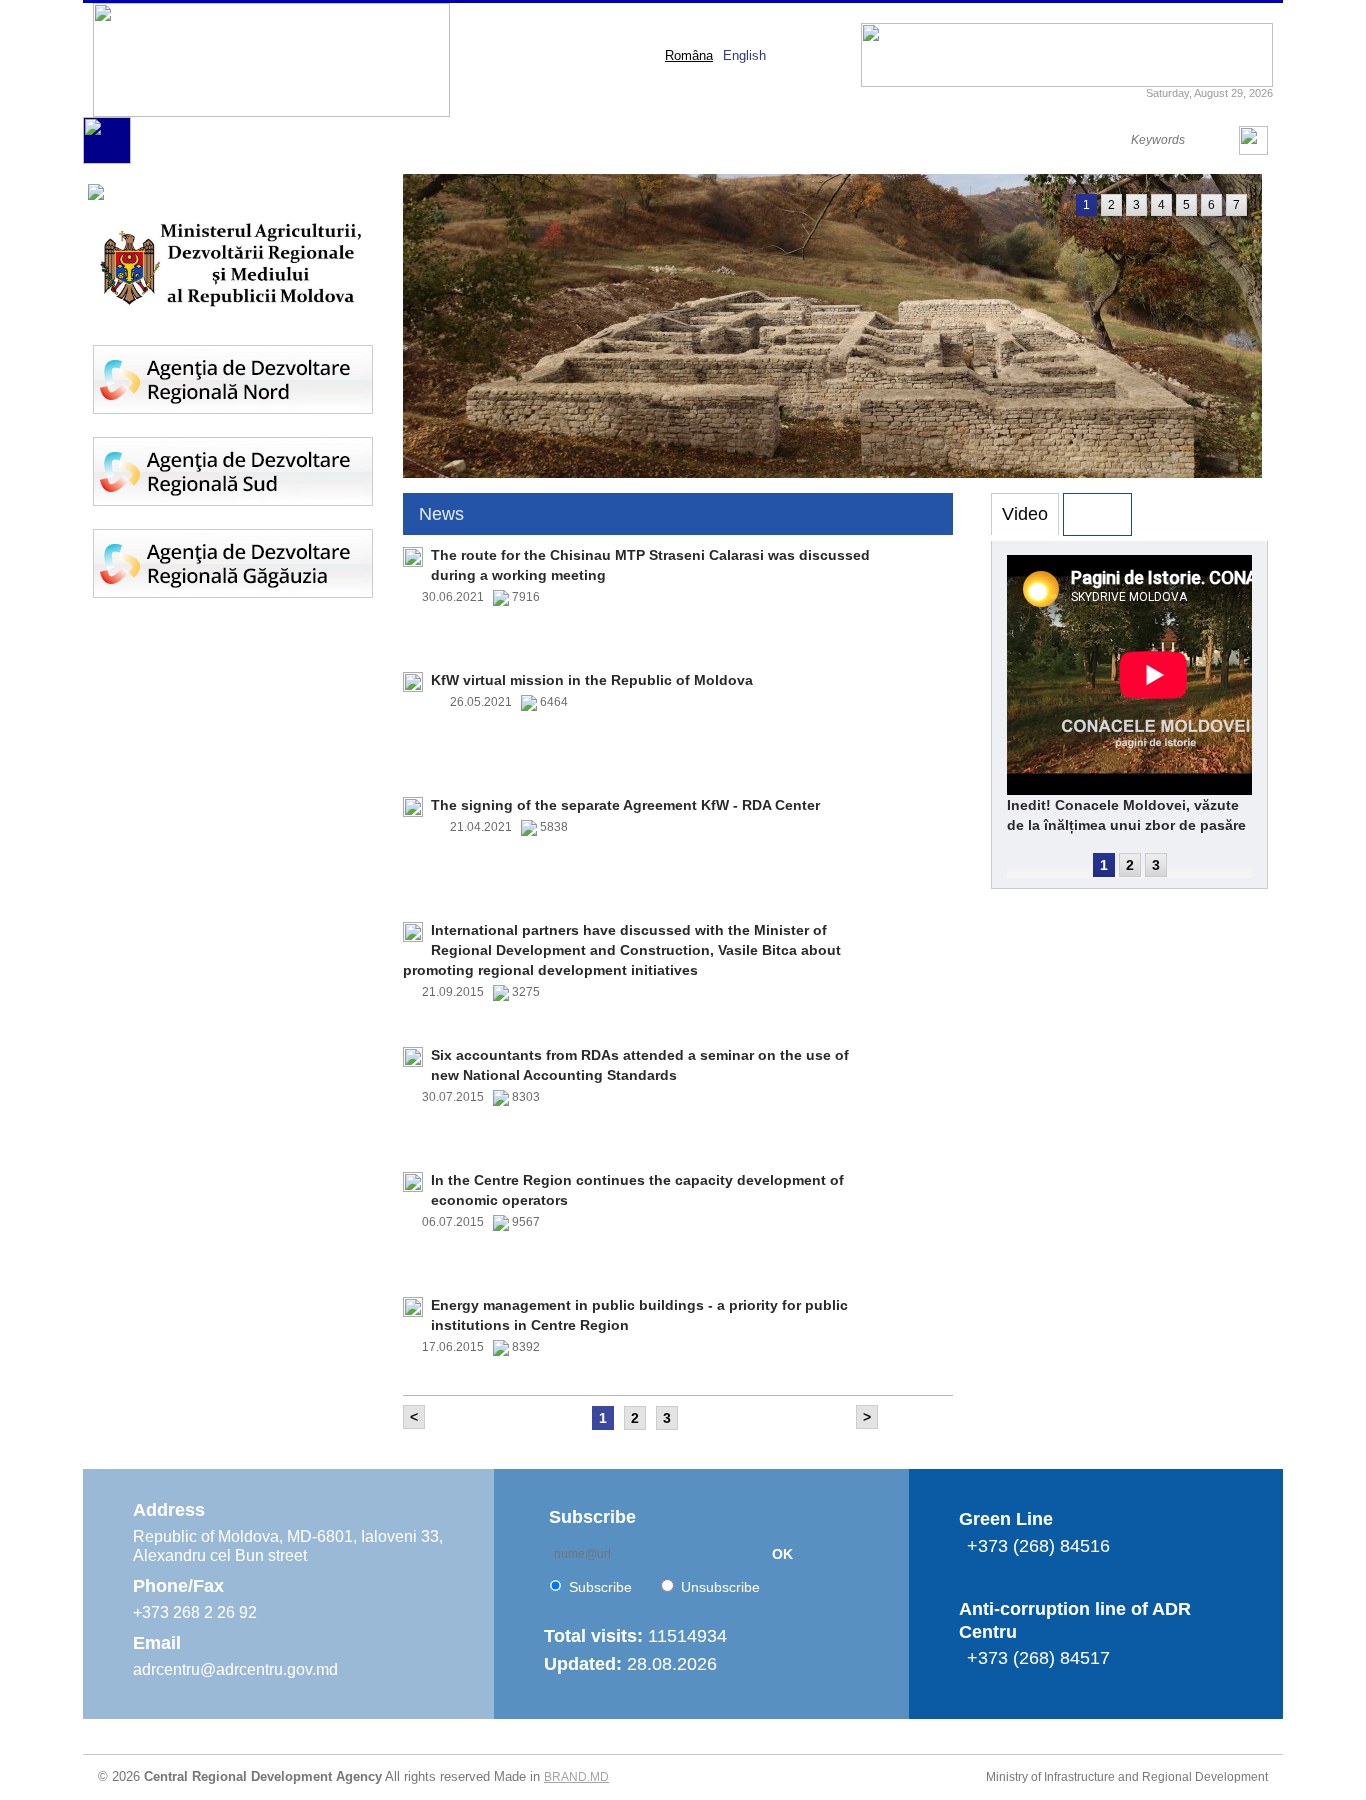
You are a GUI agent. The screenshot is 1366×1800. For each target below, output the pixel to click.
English (744, 55)
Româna (689, 55)
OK (782, 1554)
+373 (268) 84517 (1038, 1658)
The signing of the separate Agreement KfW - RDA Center (625, 805)
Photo (1097, 514)
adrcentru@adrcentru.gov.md (235, 1669)
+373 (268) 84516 (1038, 1546)
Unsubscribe (720, 1587)
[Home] (107, 159)
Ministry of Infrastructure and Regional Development (1127, 1777)
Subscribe (600, 1587)
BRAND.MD (576, 1777)
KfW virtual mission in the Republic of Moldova (592, 680)
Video (1025, 514)
